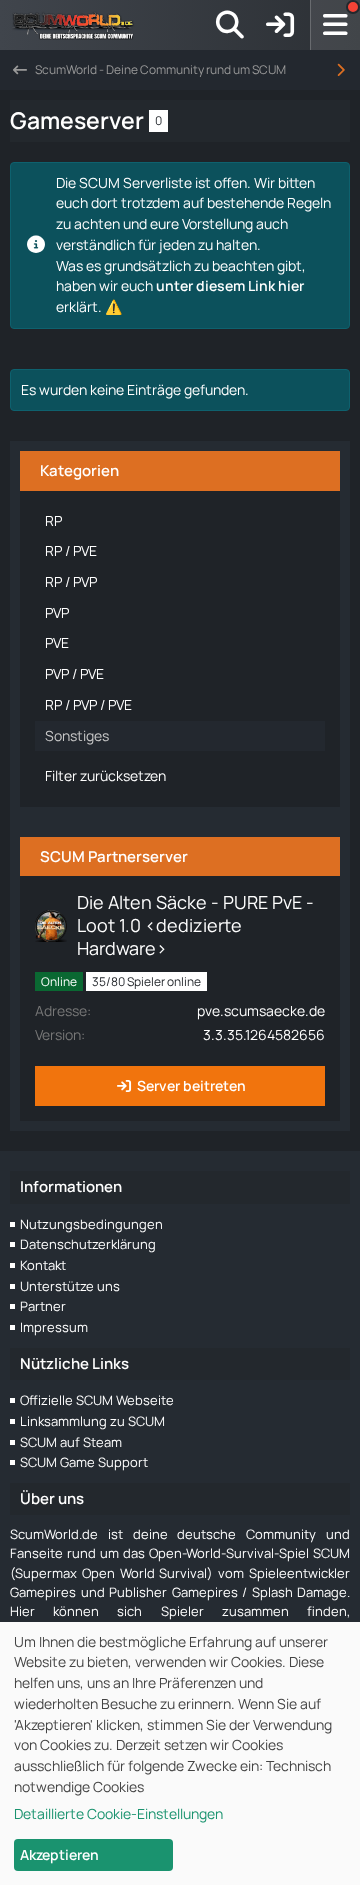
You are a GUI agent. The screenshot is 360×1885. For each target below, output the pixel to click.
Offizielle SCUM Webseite (97, 1400)
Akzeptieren (59, 1854)
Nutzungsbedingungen (91, 1224)
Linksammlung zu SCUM (92, 1421)
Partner (43, 1306)
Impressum (54, 1327)
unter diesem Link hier (230, 285)
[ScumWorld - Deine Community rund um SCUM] (80, 25)
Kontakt (43, 1265)
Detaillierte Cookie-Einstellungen (118, 1813)
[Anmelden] (280, 25)
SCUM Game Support (84, 1462)
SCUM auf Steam (71, 1442)
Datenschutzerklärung (88, 1244)
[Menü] (335, 25)
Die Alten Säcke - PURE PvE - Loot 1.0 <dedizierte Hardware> (195, 925)
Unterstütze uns (70, 1286)
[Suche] (230, 25)
